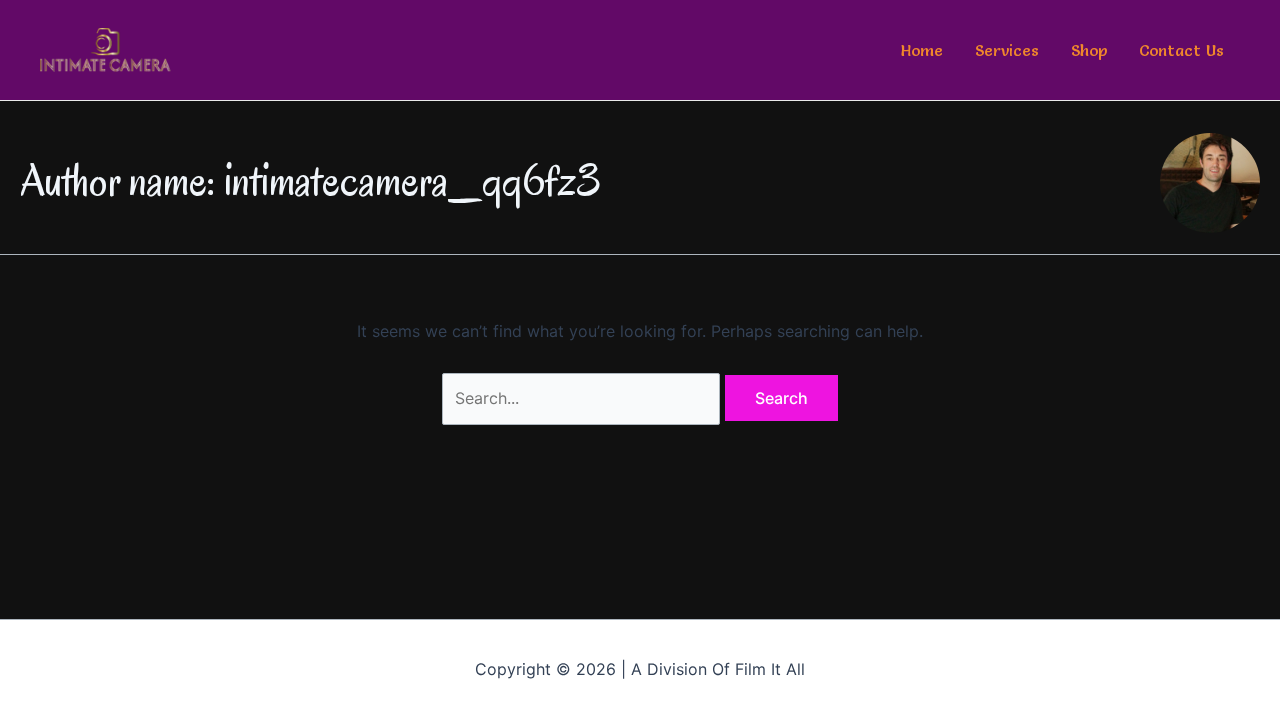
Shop (1089, 50)
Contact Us (1181, 50)
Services (1007, 50)
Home (922, 50)
